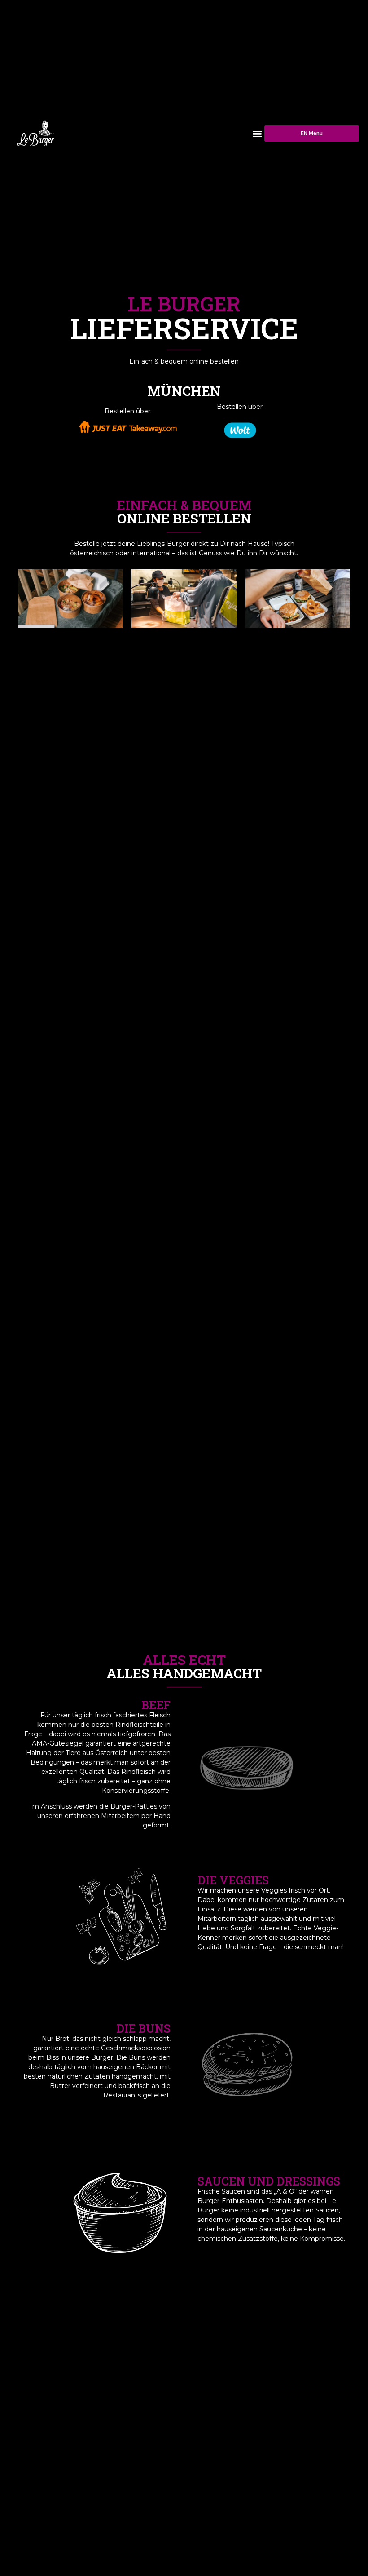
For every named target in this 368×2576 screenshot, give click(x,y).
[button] (257, 133)
